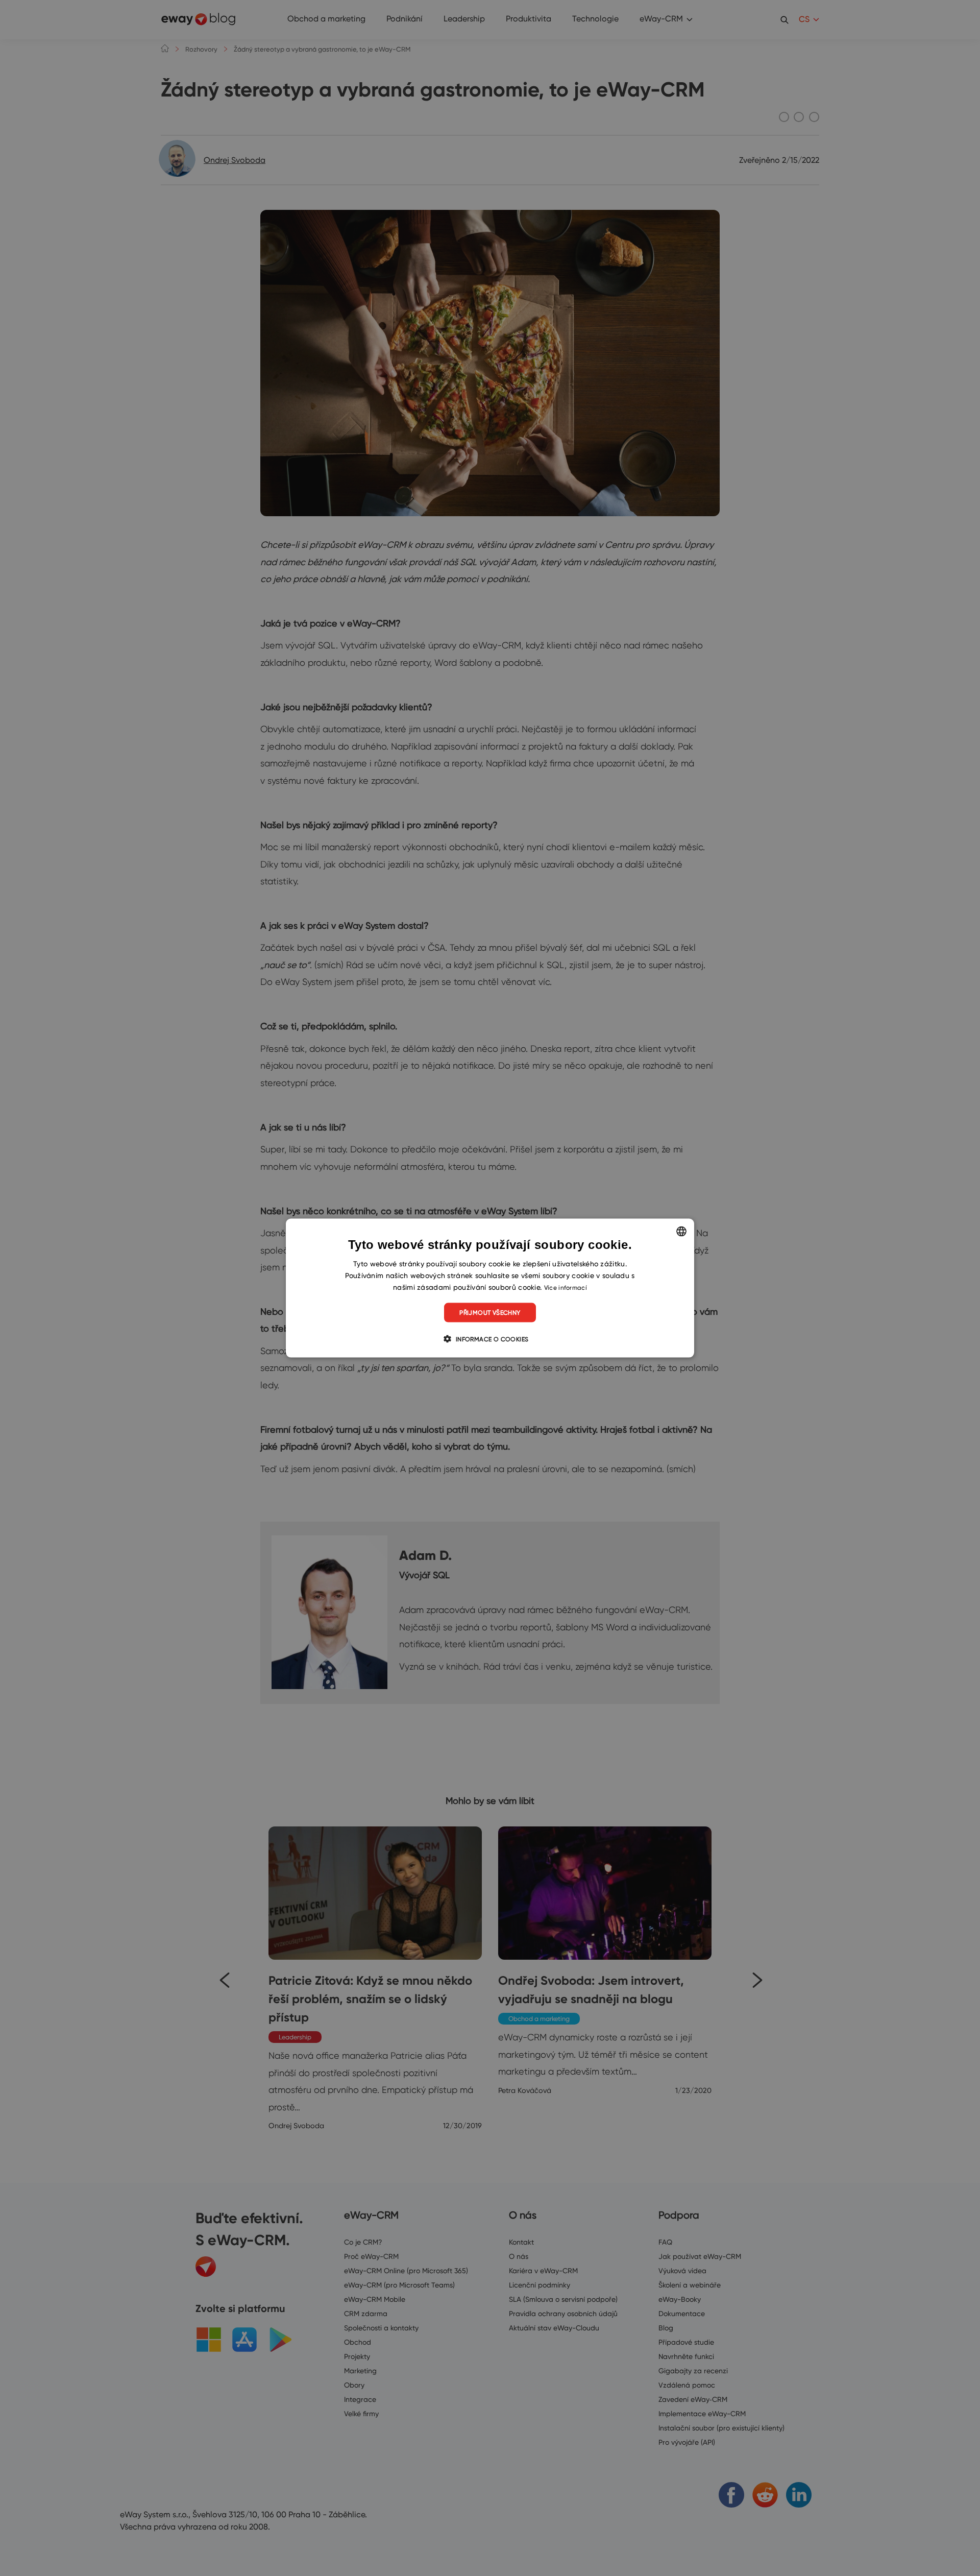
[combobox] (681, 1231)
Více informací (566, 1287)
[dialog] (490, 1288)
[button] (490, 1339)
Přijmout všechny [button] (490, 1313)
